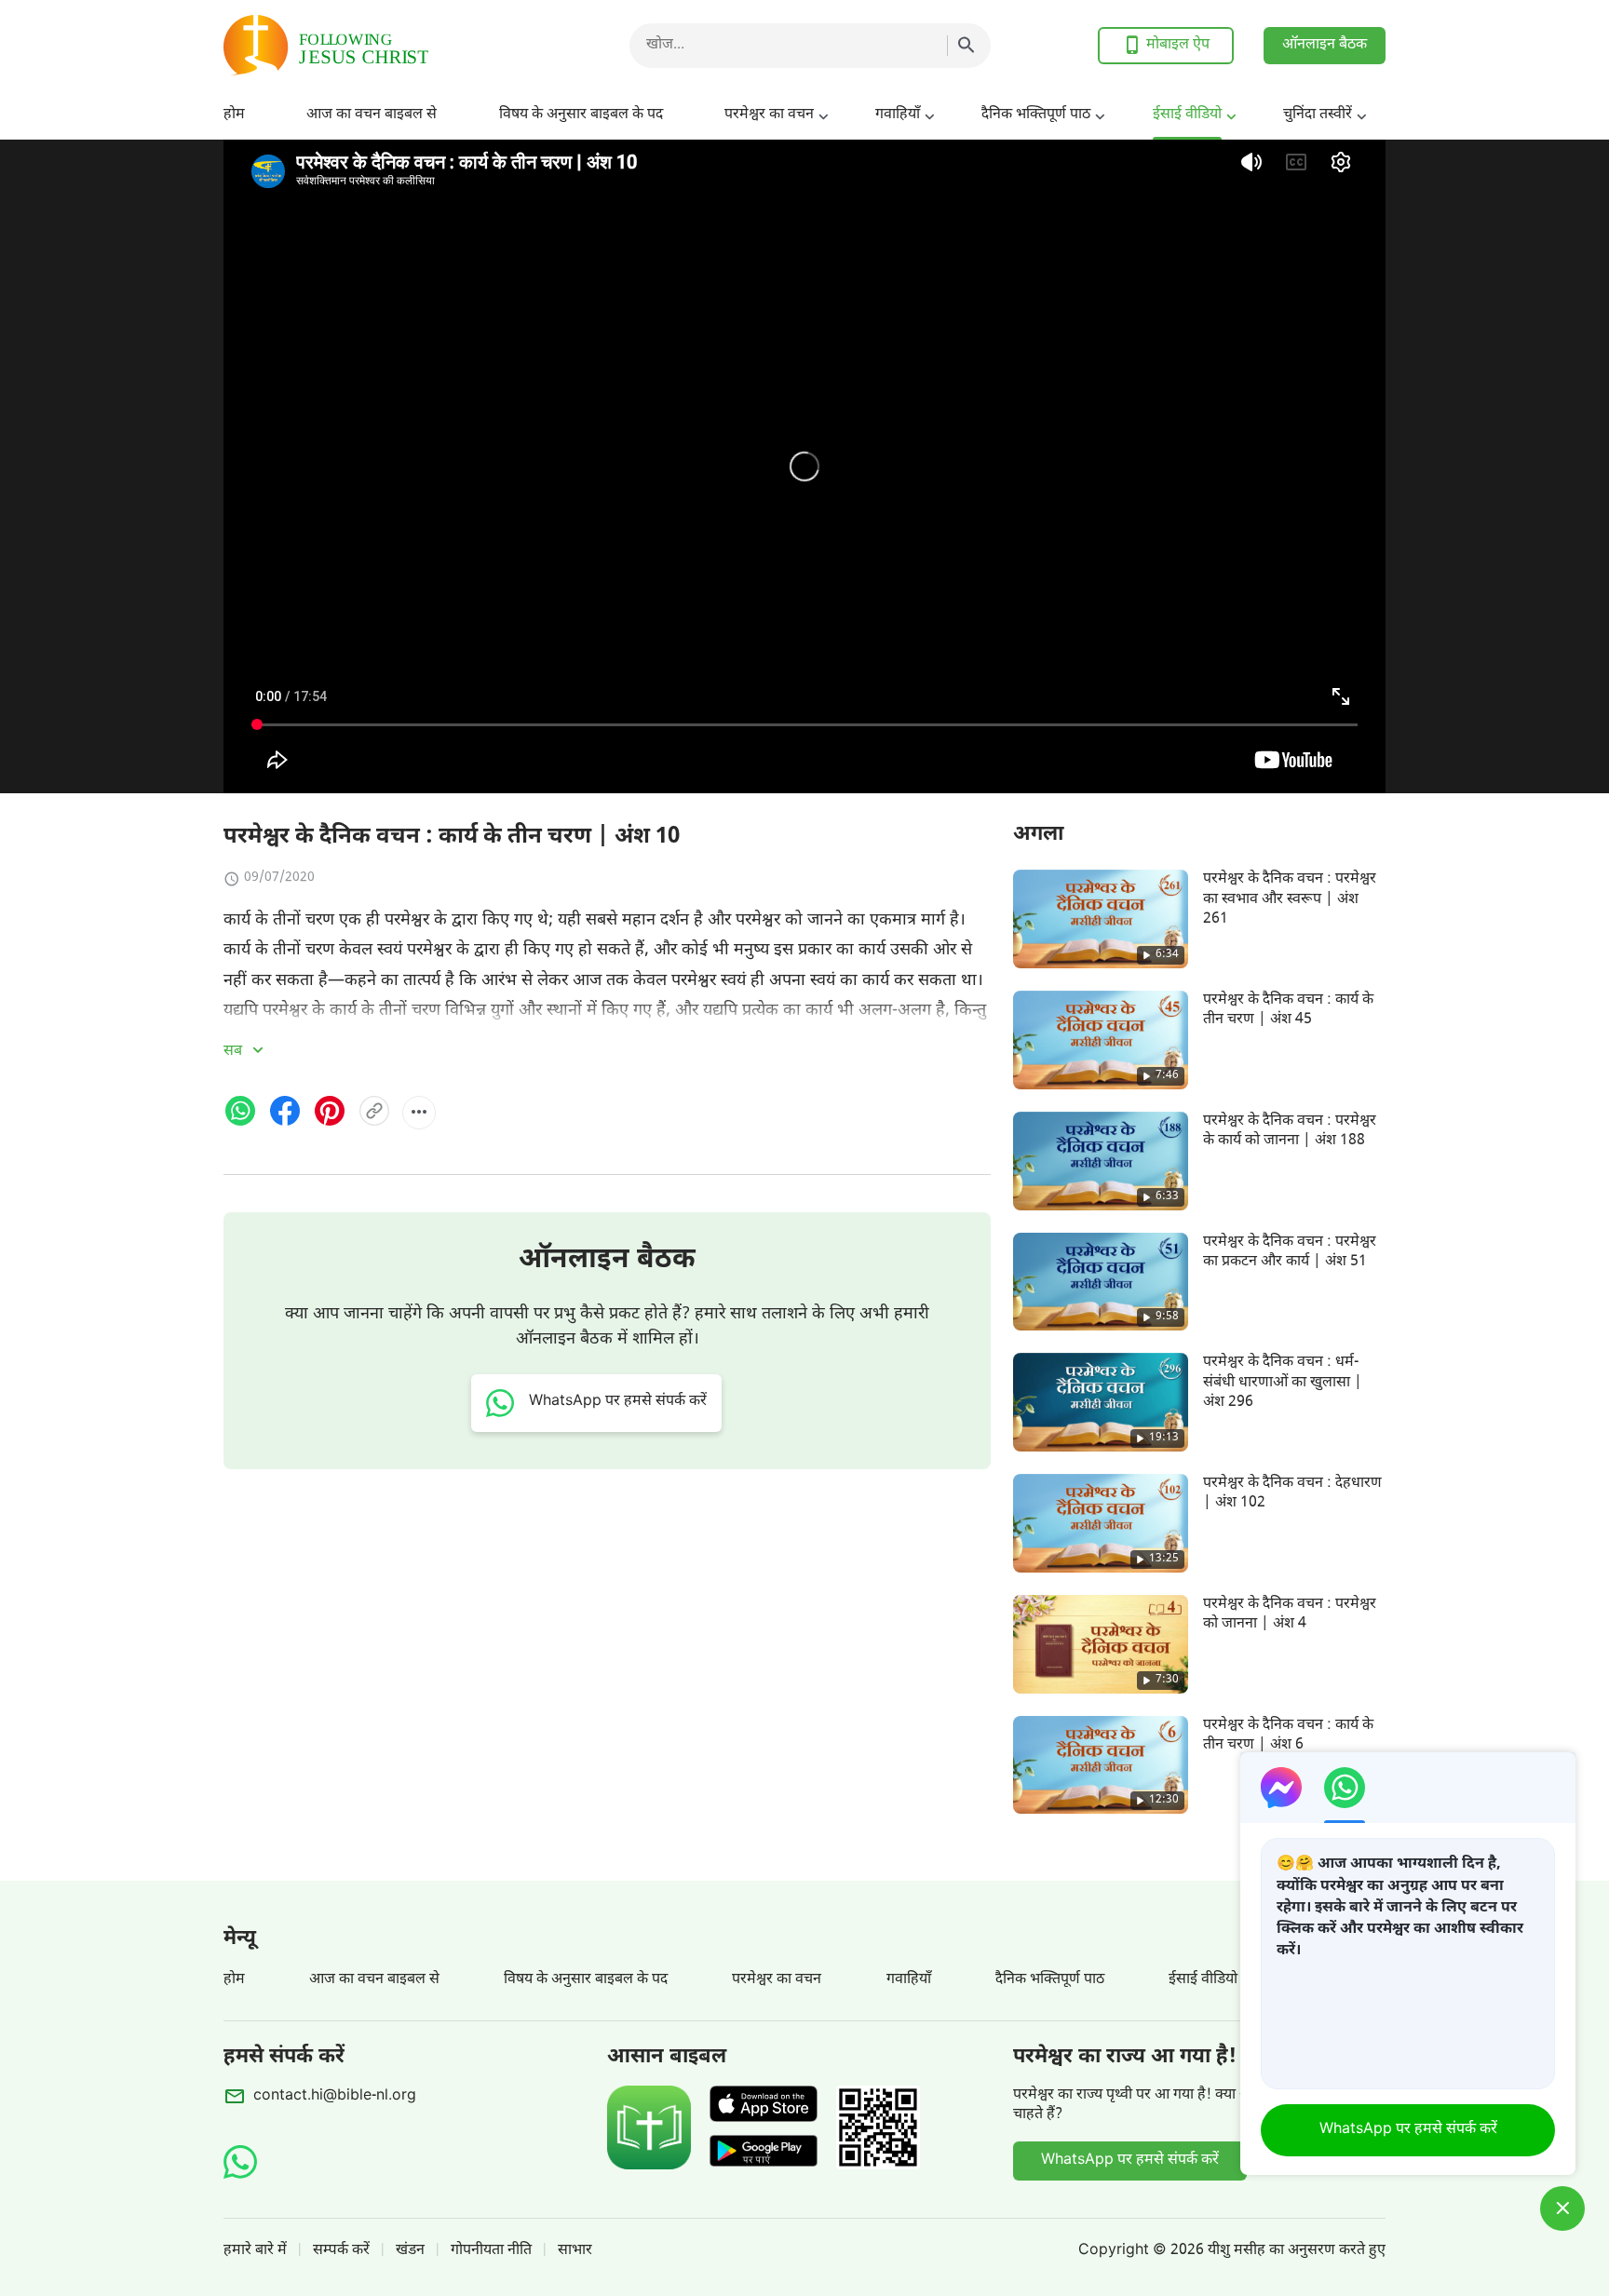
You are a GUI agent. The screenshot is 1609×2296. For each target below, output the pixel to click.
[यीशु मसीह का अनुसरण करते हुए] (372, 45)
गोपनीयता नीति (491, 2251)
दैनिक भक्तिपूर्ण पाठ (1036, 115)
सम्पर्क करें (341, 2251)
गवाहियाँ (898, 115)
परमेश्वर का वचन (769, 115)
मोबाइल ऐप (1178, 45)
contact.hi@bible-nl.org (335, 2096)
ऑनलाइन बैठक (1325, 45)
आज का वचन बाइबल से (372, 115)
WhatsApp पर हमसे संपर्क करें (1130, 2161)
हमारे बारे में (255, 2251)
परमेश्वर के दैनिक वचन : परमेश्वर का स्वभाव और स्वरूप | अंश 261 (1290, 899)
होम (234, 115)
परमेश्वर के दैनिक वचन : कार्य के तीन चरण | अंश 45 (1288, 1010)
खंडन (410, 2251)
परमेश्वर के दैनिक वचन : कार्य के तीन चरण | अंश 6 (1288, 1736)
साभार (575, 2251)
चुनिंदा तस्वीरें (1318, 115)
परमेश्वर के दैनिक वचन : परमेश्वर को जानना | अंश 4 (1290, 1614)
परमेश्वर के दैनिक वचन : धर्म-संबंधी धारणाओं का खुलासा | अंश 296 (1283, 1383)
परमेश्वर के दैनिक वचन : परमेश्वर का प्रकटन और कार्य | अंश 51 (1290, 1252)
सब (235, 1052)
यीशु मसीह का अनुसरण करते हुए (1297, 2251)
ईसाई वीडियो (1187, 115)
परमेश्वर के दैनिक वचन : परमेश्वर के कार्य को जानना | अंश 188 (1290, 1131)
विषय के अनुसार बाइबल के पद (581, 115)
